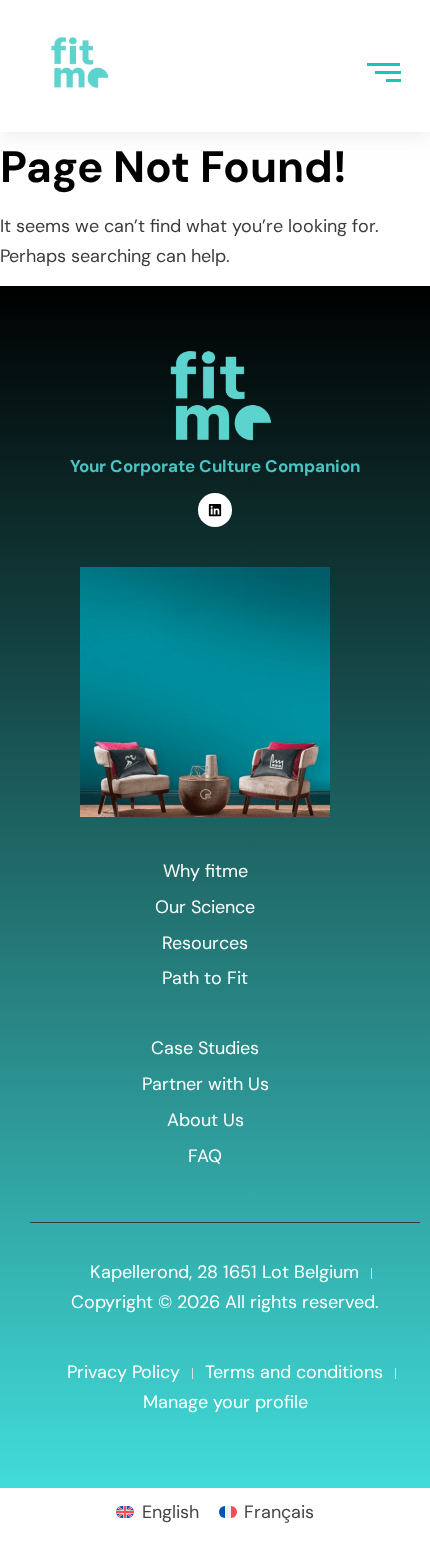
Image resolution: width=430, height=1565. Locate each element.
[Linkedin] (215, 510)
